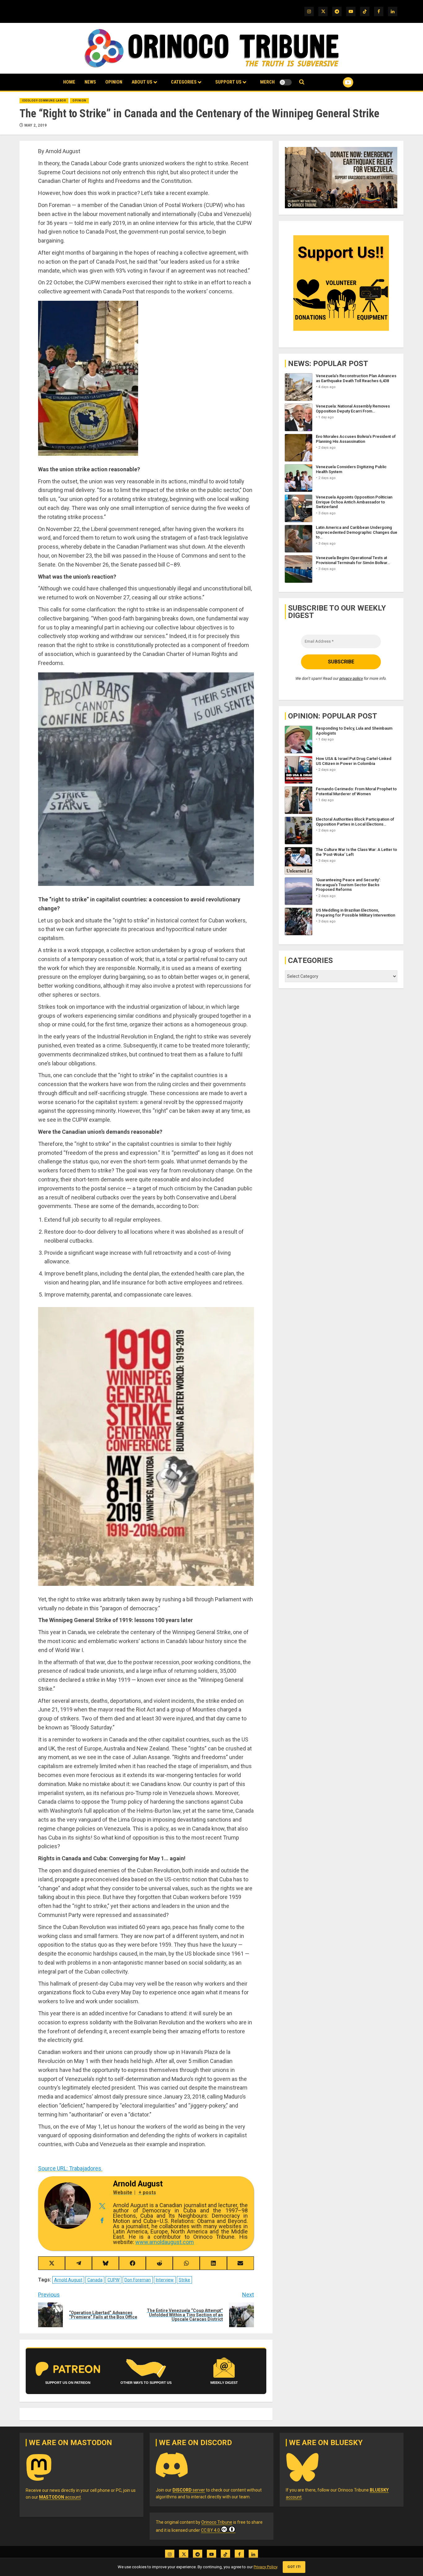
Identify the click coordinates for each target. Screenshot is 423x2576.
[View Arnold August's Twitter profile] (102, 2206)
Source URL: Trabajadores (70, 2168)
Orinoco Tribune (217, 2522)
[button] (302, 82)
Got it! (294, 2567)
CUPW (113, 2280)
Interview (165, 2280)
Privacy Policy (265, 2567)
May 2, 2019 (36, 125)
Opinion (114, 82)
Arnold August (68, 2280)
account (60, 2497)
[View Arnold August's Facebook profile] (102, 2221)
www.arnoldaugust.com (165, 2242)
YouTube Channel (338, 82)
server (189, 2490)
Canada (95, 2280)
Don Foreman (138, 2280)
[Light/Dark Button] (286, 82)
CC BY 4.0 (210, 2530)
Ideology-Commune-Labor (44, 101)
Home (69, 82)
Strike (184, 2280)
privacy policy (351, 678)
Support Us (228, 82)
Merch (267, 82)
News (90, 82)
